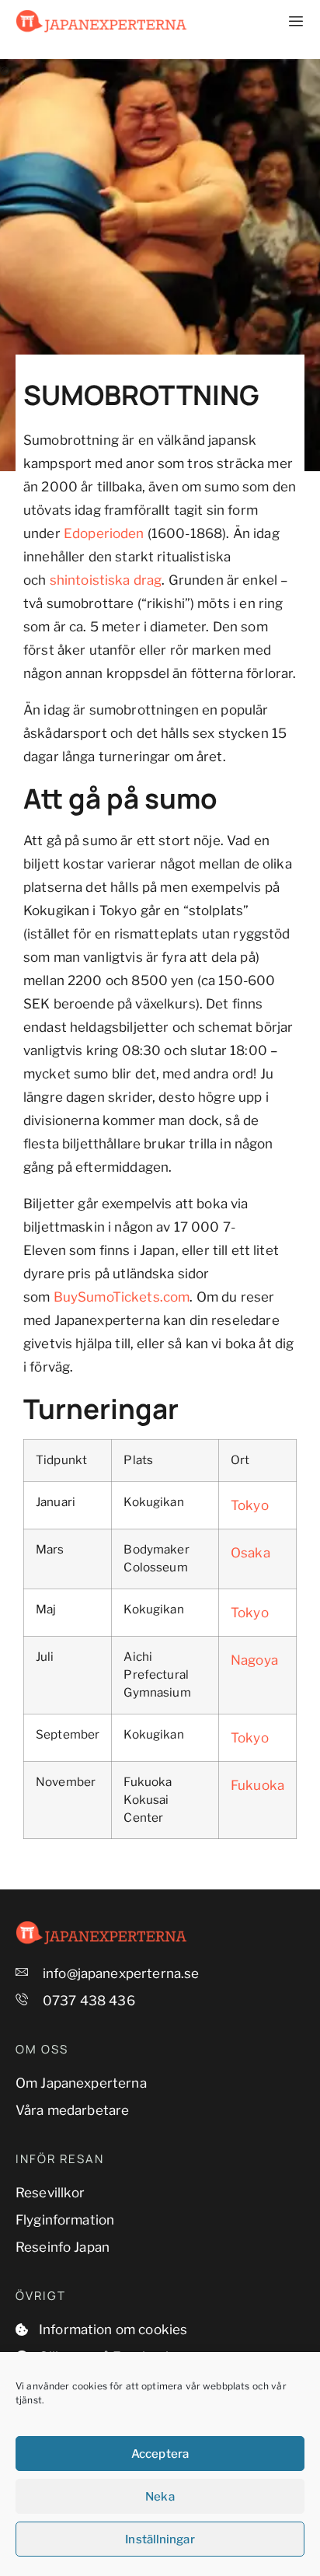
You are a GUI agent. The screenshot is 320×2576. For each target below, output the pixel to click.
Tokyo (250, 1505)
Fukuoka (257, 1785)
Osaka (250, 1553)
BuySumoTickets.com (122, 1297)
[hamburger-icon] (287, 22)
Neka (160, 2497)
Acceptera (160, 2454)
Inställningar (160, 2539)
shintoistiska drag (106, 580)
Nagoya (254, 1660)
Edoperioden (104, 533)
